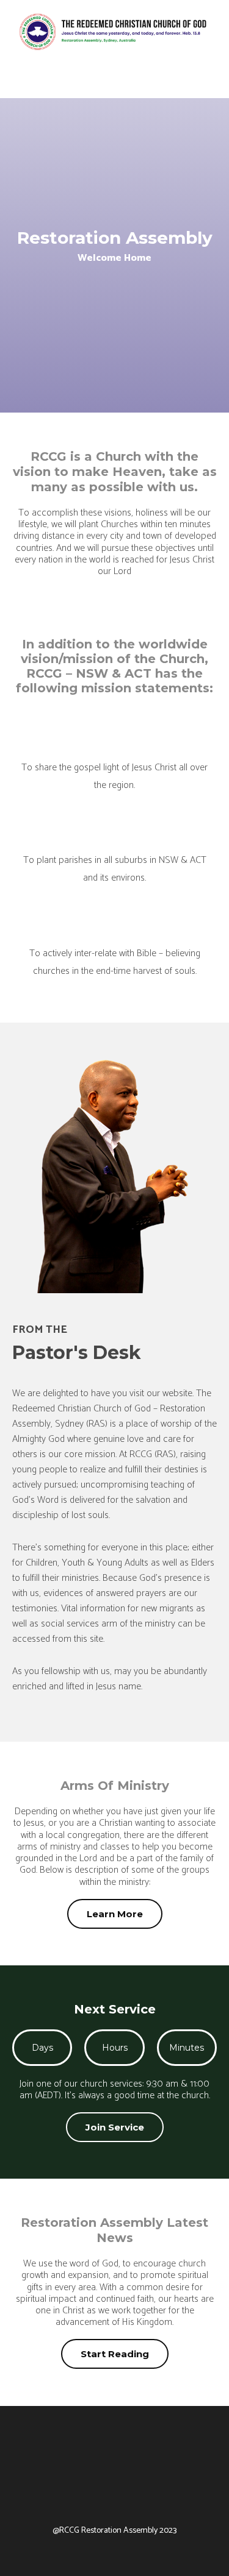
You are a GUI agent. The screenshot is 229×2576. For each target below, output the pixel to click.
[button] (208, 82)
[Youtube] (115, 2495)
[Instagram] (148, 2495)
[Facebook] (81, 2495)
